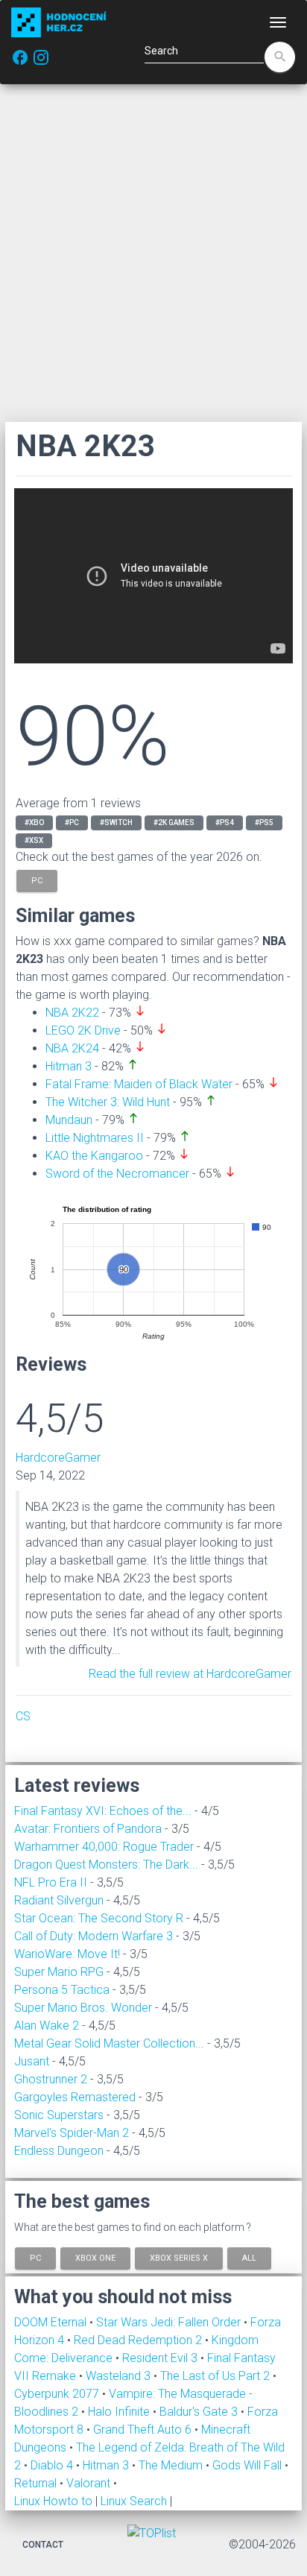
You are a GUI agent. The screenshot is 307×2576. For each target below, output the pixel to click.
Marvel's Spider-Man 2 (72, 2133)
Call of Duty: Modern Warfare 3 (94, 1936)
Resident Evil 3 (161, 2358)
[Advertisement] (153, 253)
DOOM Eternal (52, 2322)
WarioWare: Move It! (67, 1954)
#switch (116, 823)
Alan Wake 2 (47, 2026)
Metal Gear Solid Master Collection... (109, 2043)
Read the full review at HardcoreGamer (190, 1674)
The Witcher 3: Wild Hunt (108, 1102)
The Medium (172, 2465)
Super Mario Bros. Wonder (83, 2008)
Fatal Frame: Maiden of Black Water (139, 1084)
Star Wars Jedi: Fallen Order (170, 2322)
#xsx (34, 840)
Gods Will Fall (249, 2465)
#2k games (174, 823)
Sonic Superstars (59, 2115)
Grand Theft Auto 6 (144, 2430)
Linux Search (134, 2501)
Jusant (32, 2061)
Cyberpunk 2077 (58, 2394)
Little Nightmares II (95, 1138)
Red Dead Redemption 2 (139, 2340)
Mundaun (69, 1120)
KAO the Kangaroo (94, 1156)
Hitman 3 (69, 1066)
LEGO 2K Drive (83, 1030)
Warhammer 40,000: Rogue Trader (104, 1847)
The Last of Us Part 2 (216, 2376)
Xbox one (95, 2258)
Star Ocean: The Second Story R (99, 1918)
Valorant (90, 2483)
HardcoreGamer (58, 1458)
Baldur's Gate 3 (200, 2412)
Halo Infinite (120, 2412)
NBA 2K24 (72, 1048)
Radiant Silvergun (59, 1900)
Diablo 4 (53, 2465)
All (249, 2258)
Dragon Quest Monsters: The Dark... (106, 1865)
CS (23, 1716)
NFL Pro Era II (51, 1882)
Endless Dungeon (59, 2151)
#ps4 (225, 823)
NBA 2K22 (72, 1013)
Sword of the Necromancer (117, 1174)
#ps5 (264, 823)
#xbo (34, 823)
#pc (72, 823)
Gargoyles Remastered (75, 2097)
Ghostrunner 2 (51, 2079)
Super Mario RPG (59, 1972)
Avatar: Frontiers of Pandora (88, 1829)
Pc (35, 2258)
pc (37, 880)
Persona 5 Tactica (62, 1990)
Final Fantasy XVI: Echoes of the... (103, 1811)
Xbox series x (179, 2258)
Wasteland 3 (120, 2376)
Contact (43, 2545)
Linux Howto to (53, 2501)
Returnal (37, 2483)
